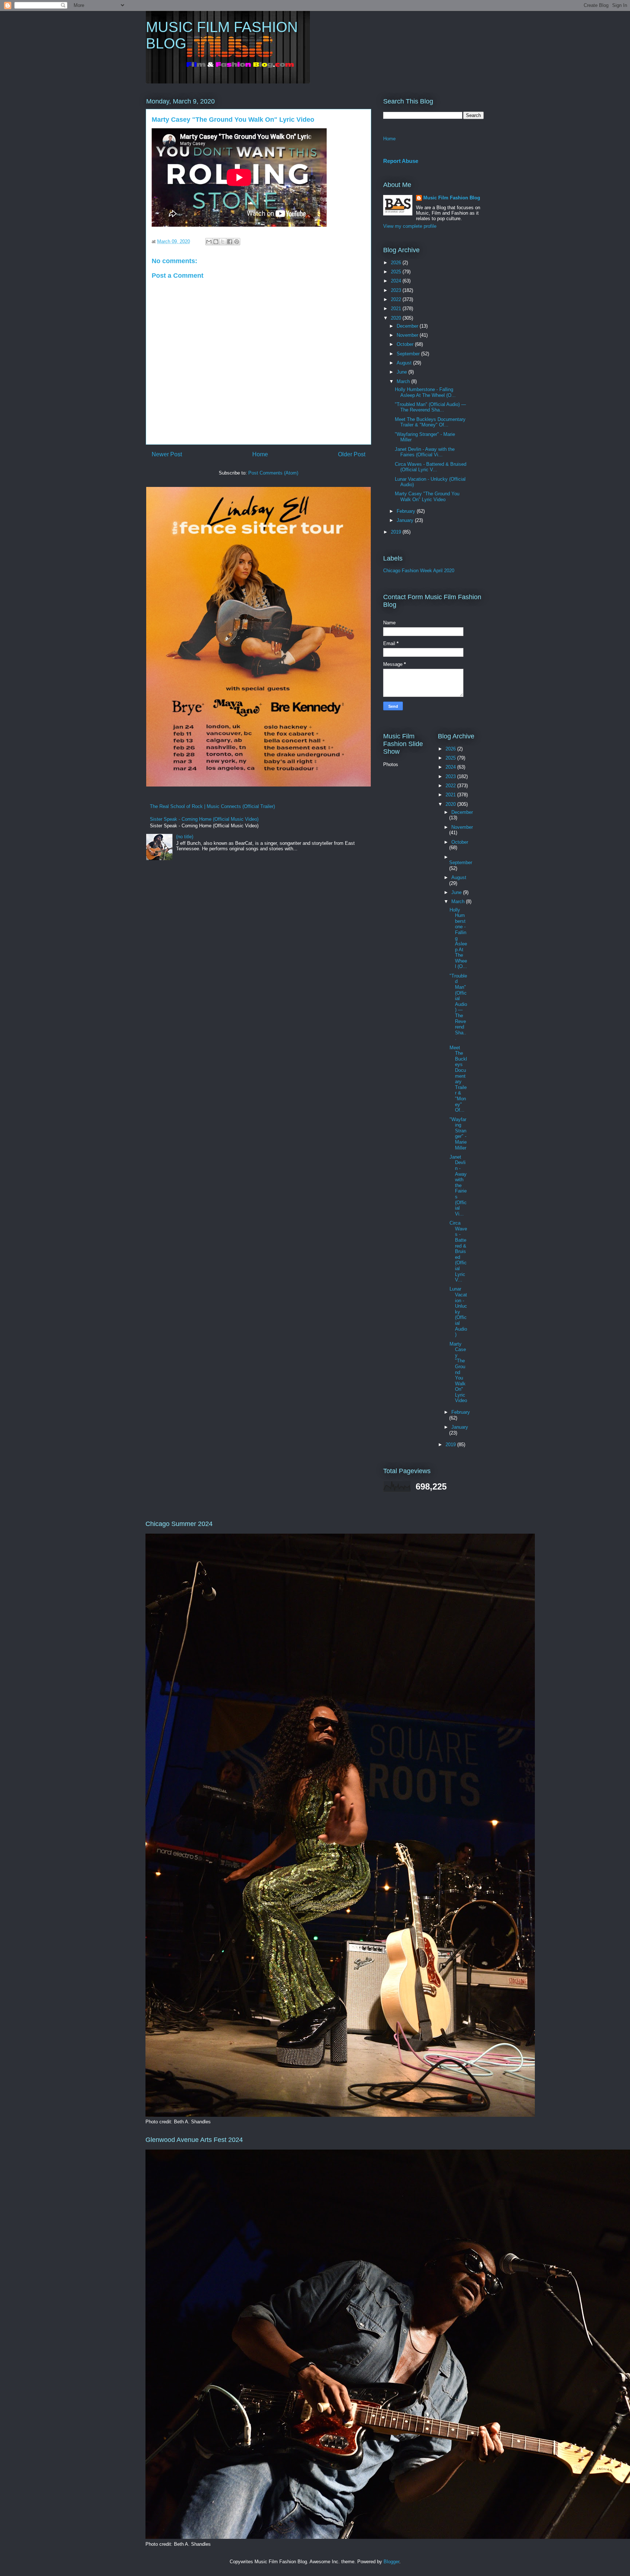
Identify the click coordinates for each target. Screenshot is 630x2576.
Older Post (352, 454)
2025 (397, 272)
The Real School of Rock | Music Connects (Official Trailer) (212, 806)
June (402, 372)
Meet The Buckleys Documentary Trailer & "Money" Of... (430, 422)
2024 (397, 281)
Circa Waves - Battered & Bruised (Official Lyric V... (431, 467)
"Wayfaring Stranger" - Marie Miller (458, 1134)
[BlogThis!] (216, 242)
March (404, 381)
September (409, 354)
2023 (397, 290)
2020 (397, 318)
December (408, 326)
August (405, 363)
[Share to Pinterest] (237, 242)
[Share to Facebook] (230, 242)
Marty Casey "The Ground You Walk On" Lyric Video (427, 497)
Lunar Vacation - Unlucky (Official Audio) (458, 1312)
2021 (397, 309)
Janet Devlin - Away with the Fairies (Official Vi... (425, 452)
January (406, 520)
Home (260, 454)
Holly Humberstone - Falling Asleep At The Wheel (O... (425, 392)
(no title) (185, 837)
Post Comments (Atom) (273, 473)
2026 (397, 263)
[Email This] (209, 242)
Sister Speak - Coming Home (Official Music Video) (204, 819)
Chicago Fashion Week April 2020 (419, 571)
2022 (397, 299)
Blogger (391, 2562)
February (407, 511)
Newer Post (167, 454)
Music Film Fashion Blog (452, 198)
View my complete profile (410, 226)
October (406, 344)
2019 (397, 532)
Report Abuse (401, 161)
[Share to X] (223, 242)
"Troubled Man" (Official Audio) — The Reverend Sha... (430, 407)
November (408, 335)
